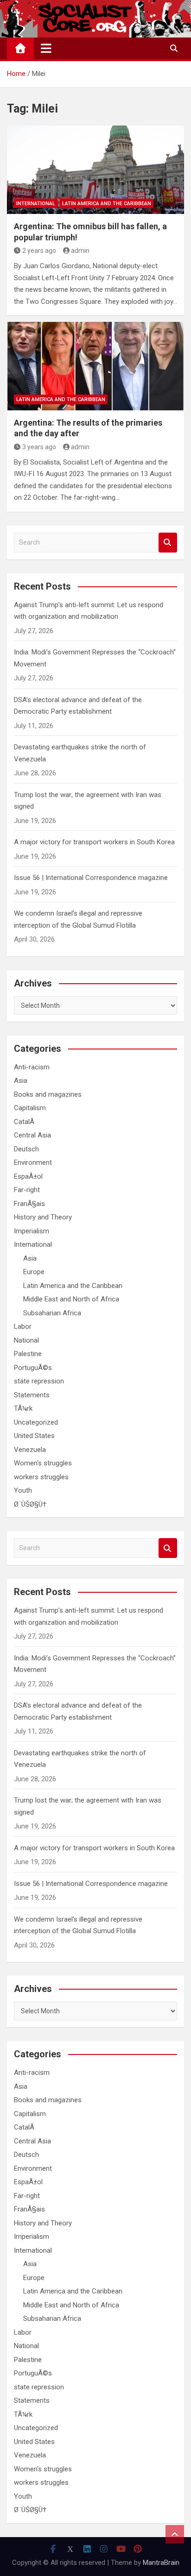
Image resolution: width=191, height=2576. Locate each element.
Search (168, 543)
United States (34, 1436)
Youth (23, 1490)
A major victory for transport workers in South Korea (94, 842)
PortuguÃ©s (33, 1368)
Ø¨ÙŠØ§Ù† (30, 1504)
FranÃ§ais (29, 1204)
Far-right (27, 1190)
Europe (34, 1272)
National (26, 1340)
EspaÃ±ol (28, 1176)
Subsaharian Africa (52, 1313)
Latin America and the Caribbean (107, 204)
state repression (39, 1381)
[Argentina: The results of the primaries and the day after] (95, 366)
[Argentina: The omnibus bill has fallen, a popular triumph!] (95, 170)
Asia (21, 1081)
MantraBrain (161, 2563)
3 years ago (39, 447)
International (36, 204)
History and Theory (43, 1217)
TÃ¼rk (23, 1408)
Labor (23, 1326)
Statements (32, 1395)
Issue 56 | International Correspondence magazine (91, 878)
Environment (33, 1162)
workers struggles (41, 1477)
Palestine (28, 1354)
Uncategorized (36, 1422)
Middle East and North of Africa (71, 1299)
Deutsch (26, 1149)
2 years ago (39, 251)
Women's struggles (43, 1463)
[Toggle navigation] (46, 48)
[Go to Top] (175, 2534)
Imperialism (32, 1231)
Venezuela (30, 1450)
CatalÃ (25, 1122)
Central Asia (32, 1135)
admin (80, 251)
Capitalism (30, 1108)
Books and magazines (48, 1094)
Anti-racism (32, 1067)
